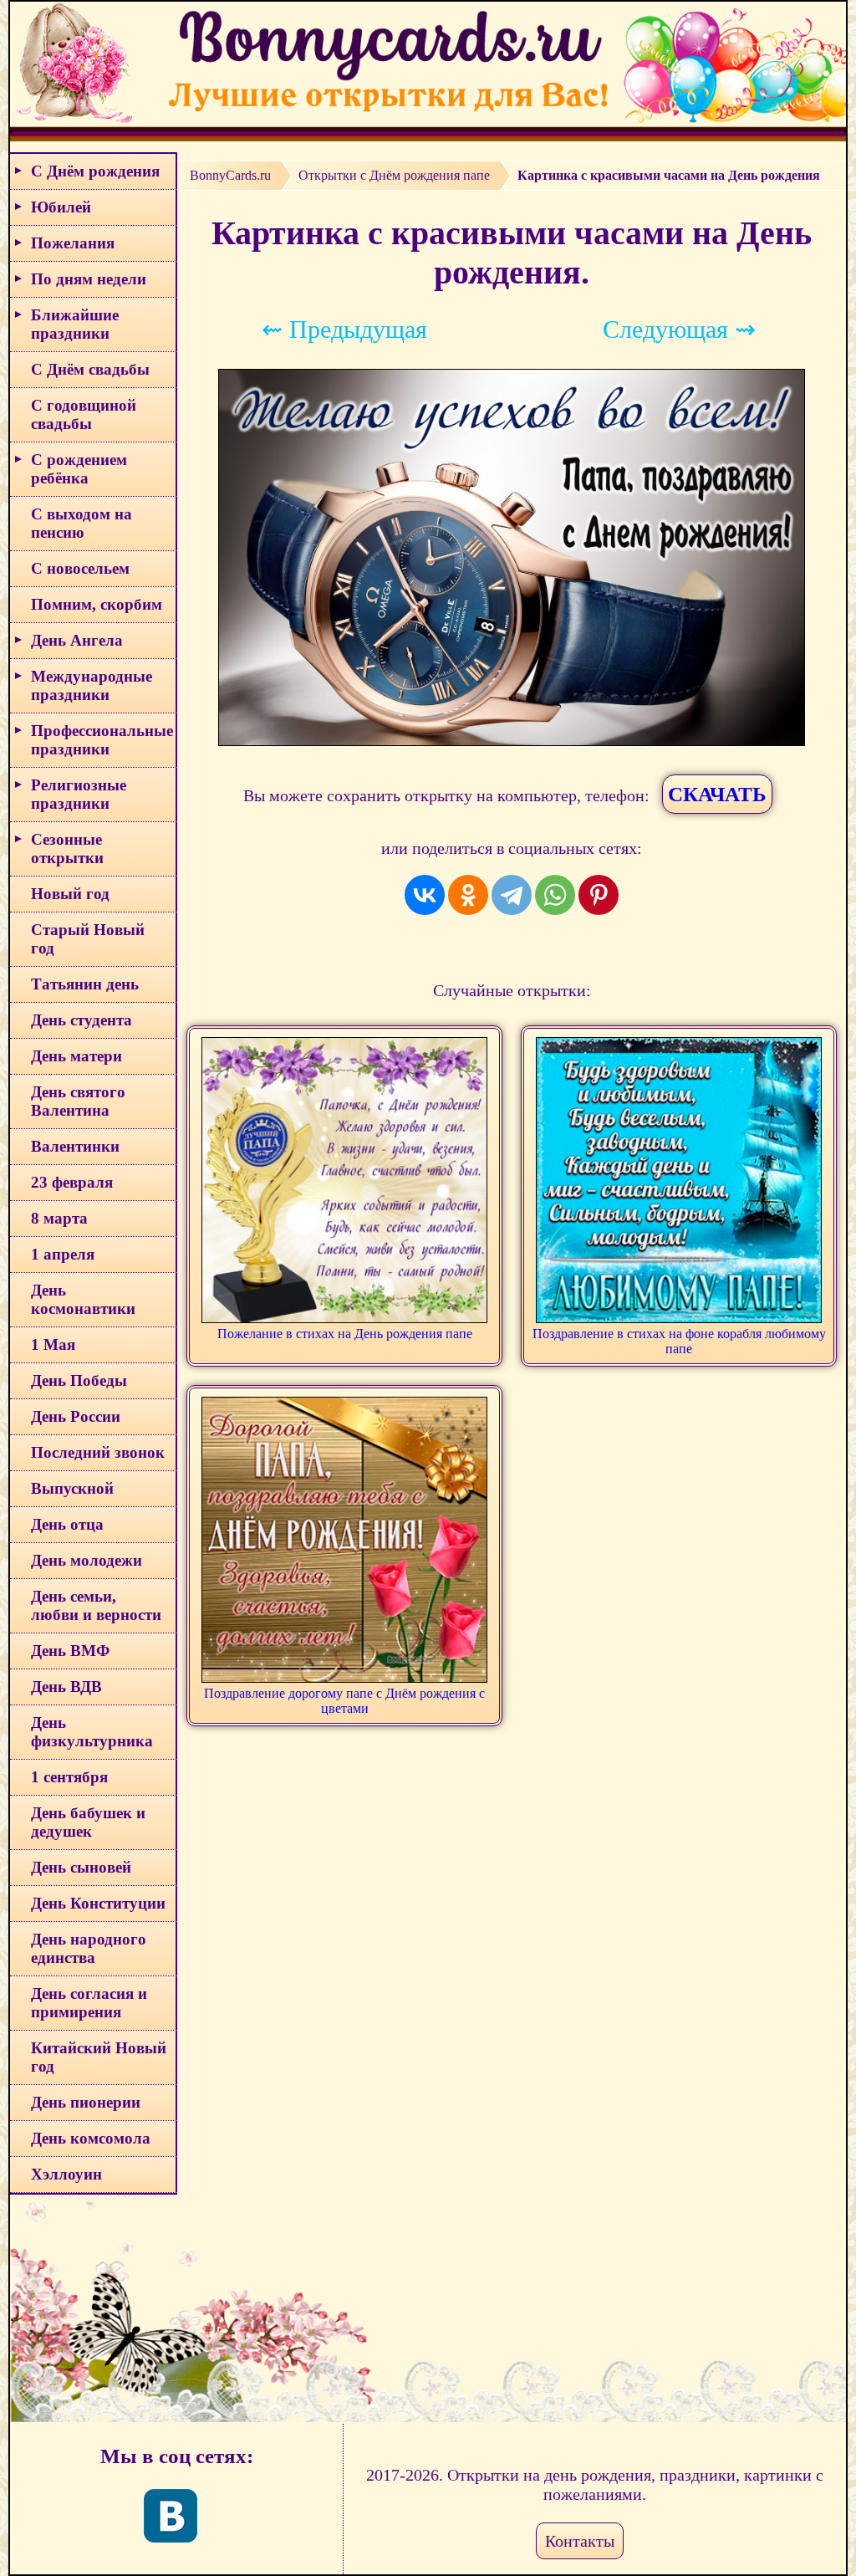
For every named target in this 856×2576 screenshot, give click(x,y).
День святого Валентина (78, 1101)
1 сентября (69, 1777)
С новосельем (80, 568)
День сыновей (81, 1867)
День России (76, 1416)
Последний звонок (98, 1452)
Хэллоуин (66, 2174)
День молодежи (87, 1560)
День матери (76, 1056)
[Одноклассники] (468, 895)
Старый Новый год (88, 939)
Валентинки (75, 1146)
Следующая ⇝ (679, 329)
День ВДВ (66, 1687)
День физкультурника (92, 1732)
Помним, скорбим (97, 604)
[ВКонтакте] (425, 895)
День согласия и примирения (89, 2003)
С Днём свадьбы (90, 369)
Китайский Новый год (99, 2057)
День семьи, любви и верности (96, 1605)
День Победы (79, 1380)
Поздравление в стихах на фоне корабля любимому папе (679, 1341)
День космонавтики (83, 1299)
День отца (67, 1524)
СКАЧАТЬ (717, 794)
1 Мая (53, 1344)
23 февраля (72, 1182)
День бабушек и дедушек (88, 1822)
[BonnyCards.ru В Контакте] (171, 2516)
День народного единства (89, 1948)
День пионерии (86, 2102)
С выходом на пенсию (82, 523)
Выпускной (72, 1488)
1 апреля (63, 1254)
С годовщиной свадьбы (84, 414)
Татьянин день (85, 984)
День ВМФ (70, 1651)
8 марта (59, 1218)
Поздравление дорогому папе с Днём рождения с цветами (344, 1701)
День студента (82, 1020)
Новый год (70, 894)
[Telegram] (512, 895)
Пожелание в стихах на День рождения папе (345, 1334)
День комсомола (91, 2138)
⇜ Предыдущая (344, 329)
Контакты (580, 2541)
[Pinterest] (599, 895)
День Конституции (98, 1903)
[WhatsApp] (555, 895)
